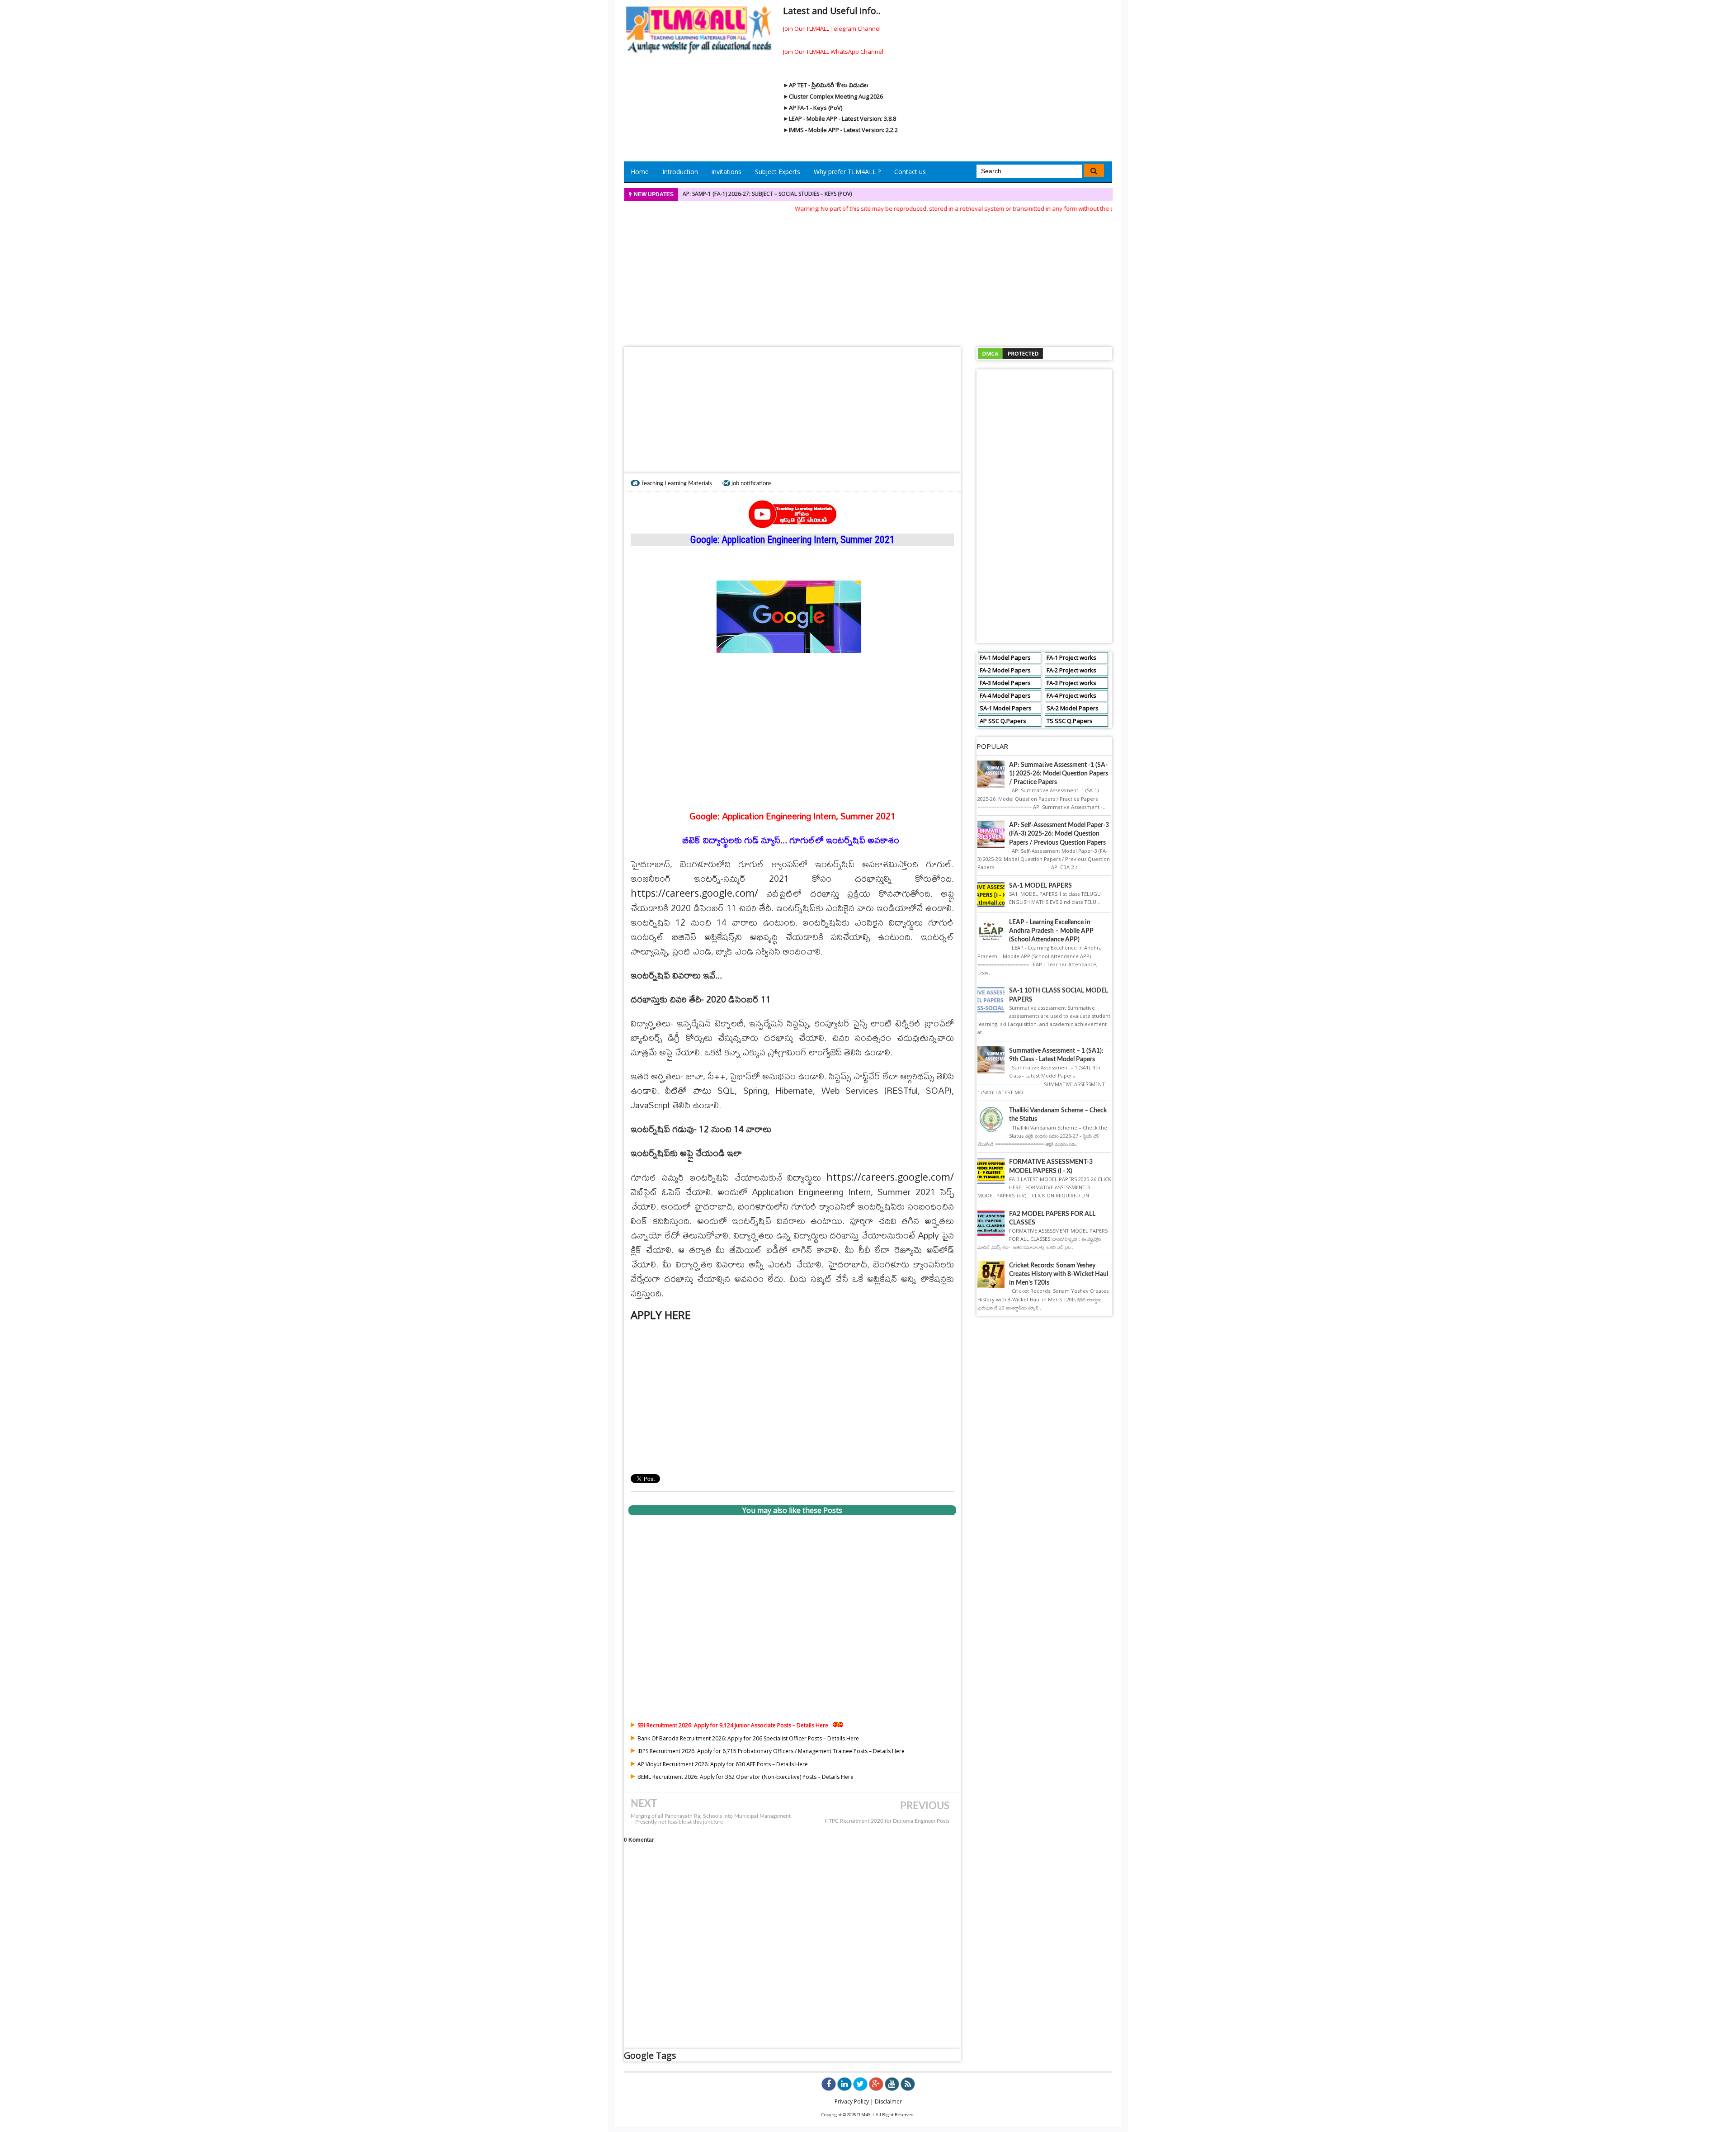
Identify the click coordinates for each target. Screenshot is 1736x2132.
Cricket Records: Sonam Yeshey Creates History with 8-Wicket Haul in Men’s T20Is (1059, 1274)
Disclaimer (888, 2101)
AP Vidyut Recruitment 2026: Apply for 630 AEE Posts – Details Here (723, 1764)
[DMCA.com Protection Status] (1010, 353)
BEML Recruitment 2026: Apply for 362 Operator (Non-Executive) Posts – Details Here (745, 1777)
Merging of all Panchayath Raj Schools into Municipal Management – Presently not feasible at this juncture (711, 1819)
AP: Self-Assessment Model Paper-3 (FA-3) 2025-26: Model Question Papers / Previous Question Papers (1059, 834)
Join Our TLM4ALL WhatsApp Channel (833, 52)
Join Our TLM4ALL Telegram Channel (832, 28)
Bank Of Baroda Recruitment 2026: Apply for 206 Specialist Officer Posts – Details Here (748, 1738)
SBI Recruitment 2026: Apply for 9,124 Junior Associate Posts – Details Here (733, 1725)
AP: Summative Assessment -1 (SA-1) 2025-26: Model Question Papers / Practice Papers (1059, 774)
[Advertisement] (868, 277)
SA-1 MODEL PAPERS (1040, 886)
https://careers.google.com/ (694, 893)
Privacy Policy (852, 2101)
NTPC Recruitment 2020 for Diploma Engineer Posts (887, 1821)
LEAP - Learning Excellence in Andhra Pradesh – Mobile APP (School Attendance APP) (1051, 931)
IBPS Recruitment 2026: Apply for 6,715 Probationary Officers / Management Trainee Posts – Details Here (771, 1751)
